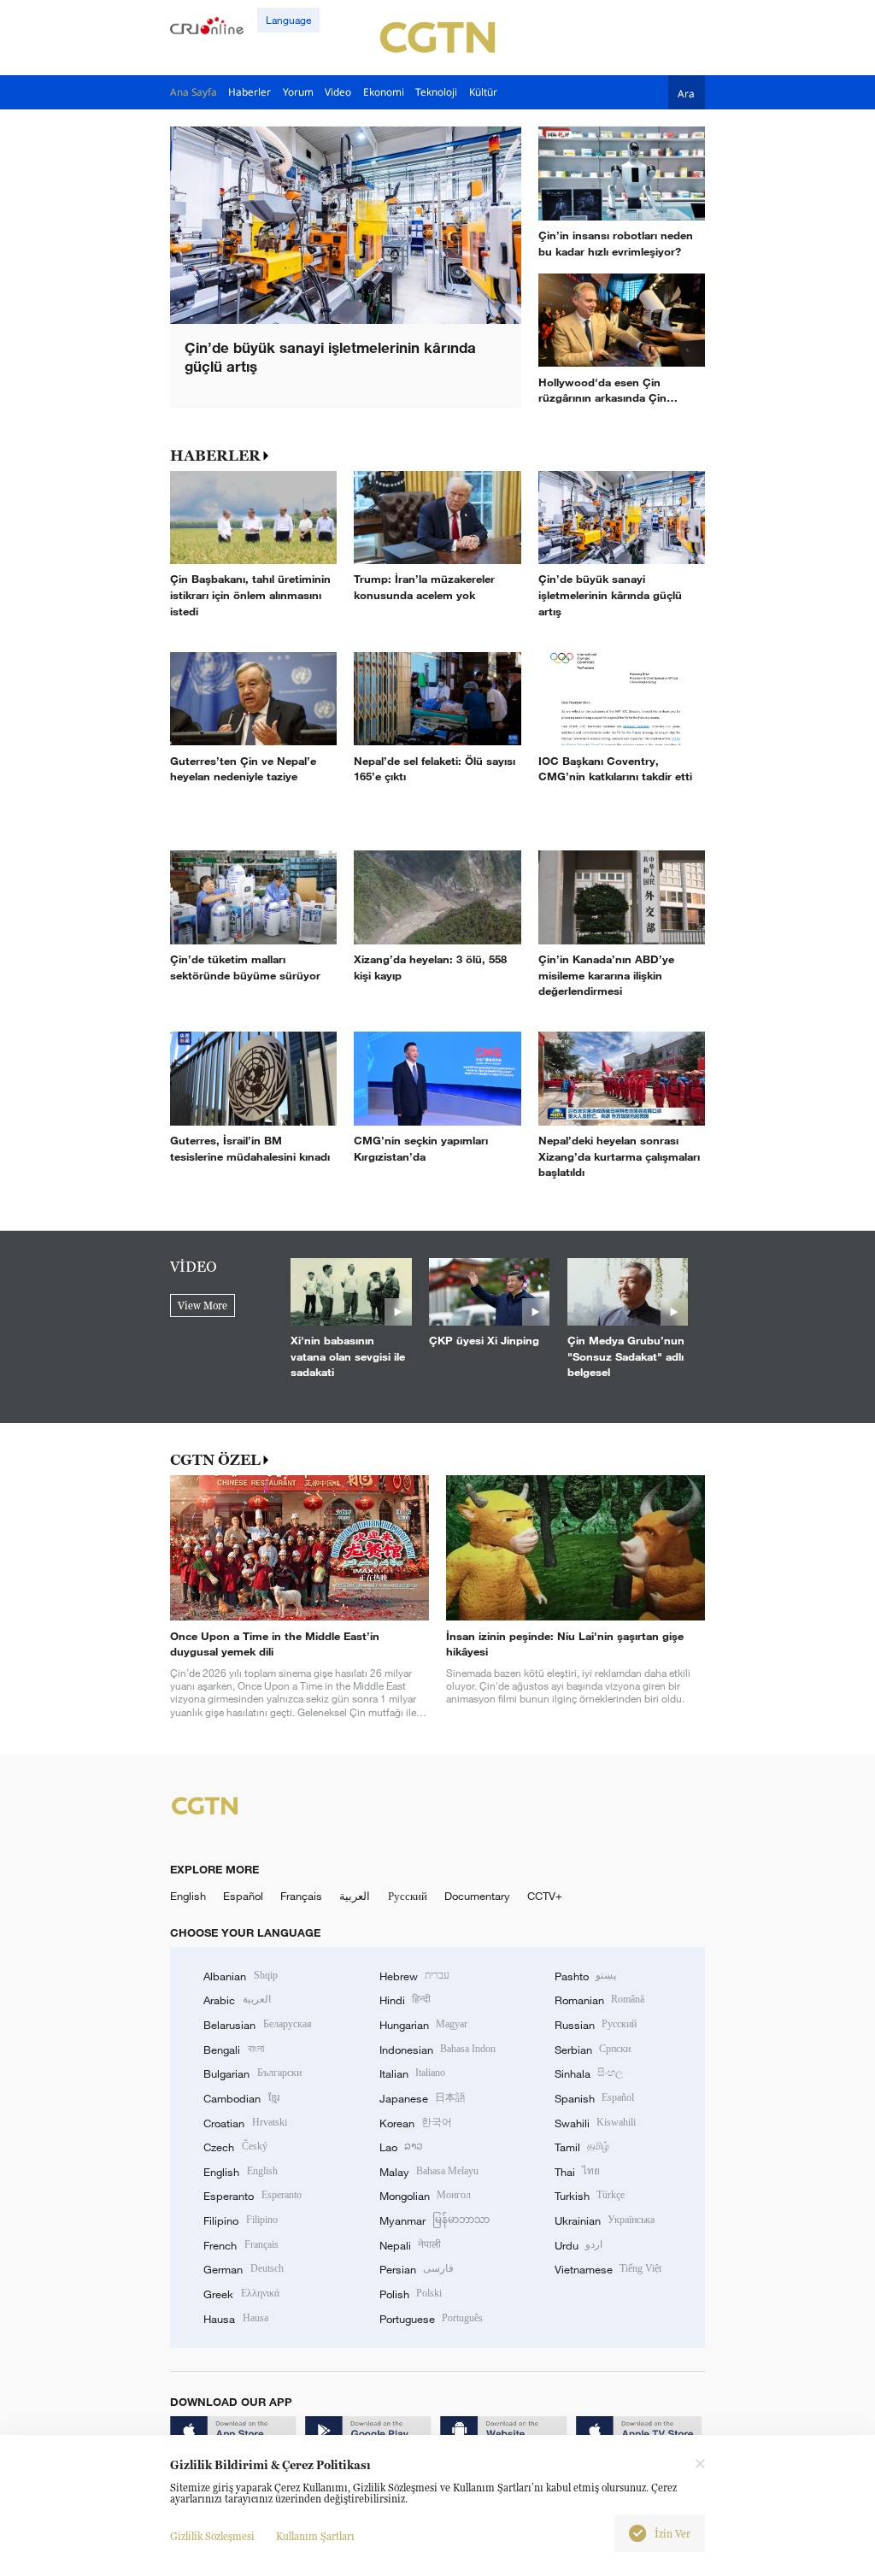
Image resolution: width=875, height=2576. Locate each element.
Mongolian (425, 2196)
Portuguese (431, 2319)
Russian (596, 2025)
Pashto (585, 1976)
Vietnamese (608, 2269)
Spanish (594, 2098)
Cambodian (241, 2098)
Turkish (590, 2196)
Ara (686, 93)
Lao (401, 2147)
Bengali (233, 2050)
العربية (355, 1896)
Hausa (235, 2319)
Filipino (240, 2220)
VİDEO (194, 1267)
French (241, 2245)
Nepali (410, 2245)
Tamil (582, 2147)
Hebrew (414, 1976)
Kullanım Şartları (315, 2536)
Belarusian (257, 2025)
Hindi (405, 2000)
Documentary (477, 1896)
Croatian (245, 2123)
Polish (411, 2294)
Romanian (599, 2000)
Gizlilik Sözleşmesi (212, 2536)
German (243, 2269)
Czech (235, 2147)
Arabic (237, 2000)
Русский (408, 1896)
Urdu (578, 2245)
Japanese (423, 2098)
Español (243, 1896)
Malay (429, 2172)
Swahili (595, 2123)
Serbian (593, 2050)
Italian (412, 2073)
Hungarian (423, 2025)
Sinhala (589, 2073)
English (188, 1896)
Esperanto (252, 2196)
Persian (417, 2269)
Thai (577, 2172)
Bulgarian (252, 2073)
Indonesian (438, 2050)
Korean (416, 2123)
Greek (241, 2294)
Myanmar (435, 2220)
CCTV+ (545, 1896)
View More (203, 1306)
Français (301, 1896)
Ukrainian (605, 2220)
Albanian (240, 1976)
